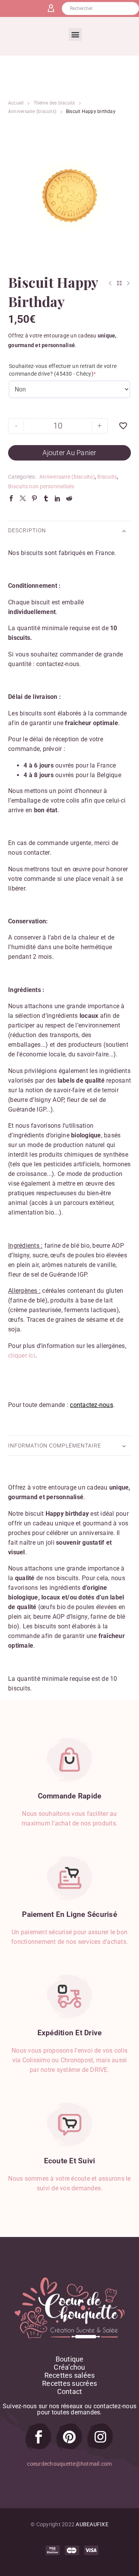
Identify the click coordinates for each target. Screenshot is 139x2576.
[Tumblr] (46, 498)
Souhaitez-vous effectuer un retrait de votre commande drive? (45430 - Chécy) (63, 370)
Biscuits (107, 477)
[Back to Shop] (119, 283)
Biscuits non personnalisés (41, 486)
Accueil (16, 103)
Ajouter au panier (69, 453)
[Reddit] (69, 498)
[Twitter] (23, 498)
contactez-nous (92, 1405)
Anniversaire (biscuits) (32, 111)
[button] (75, 35)
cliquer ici (22, 1355)
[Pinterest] (34, 498)
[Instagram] (100, 2437)
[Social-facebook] (39, 2437)
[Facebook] (11, 498)
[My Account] (54, 8)
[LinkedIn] (58, 498)
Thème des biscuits (54, 103)
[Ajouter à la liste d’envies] (123, 426)
